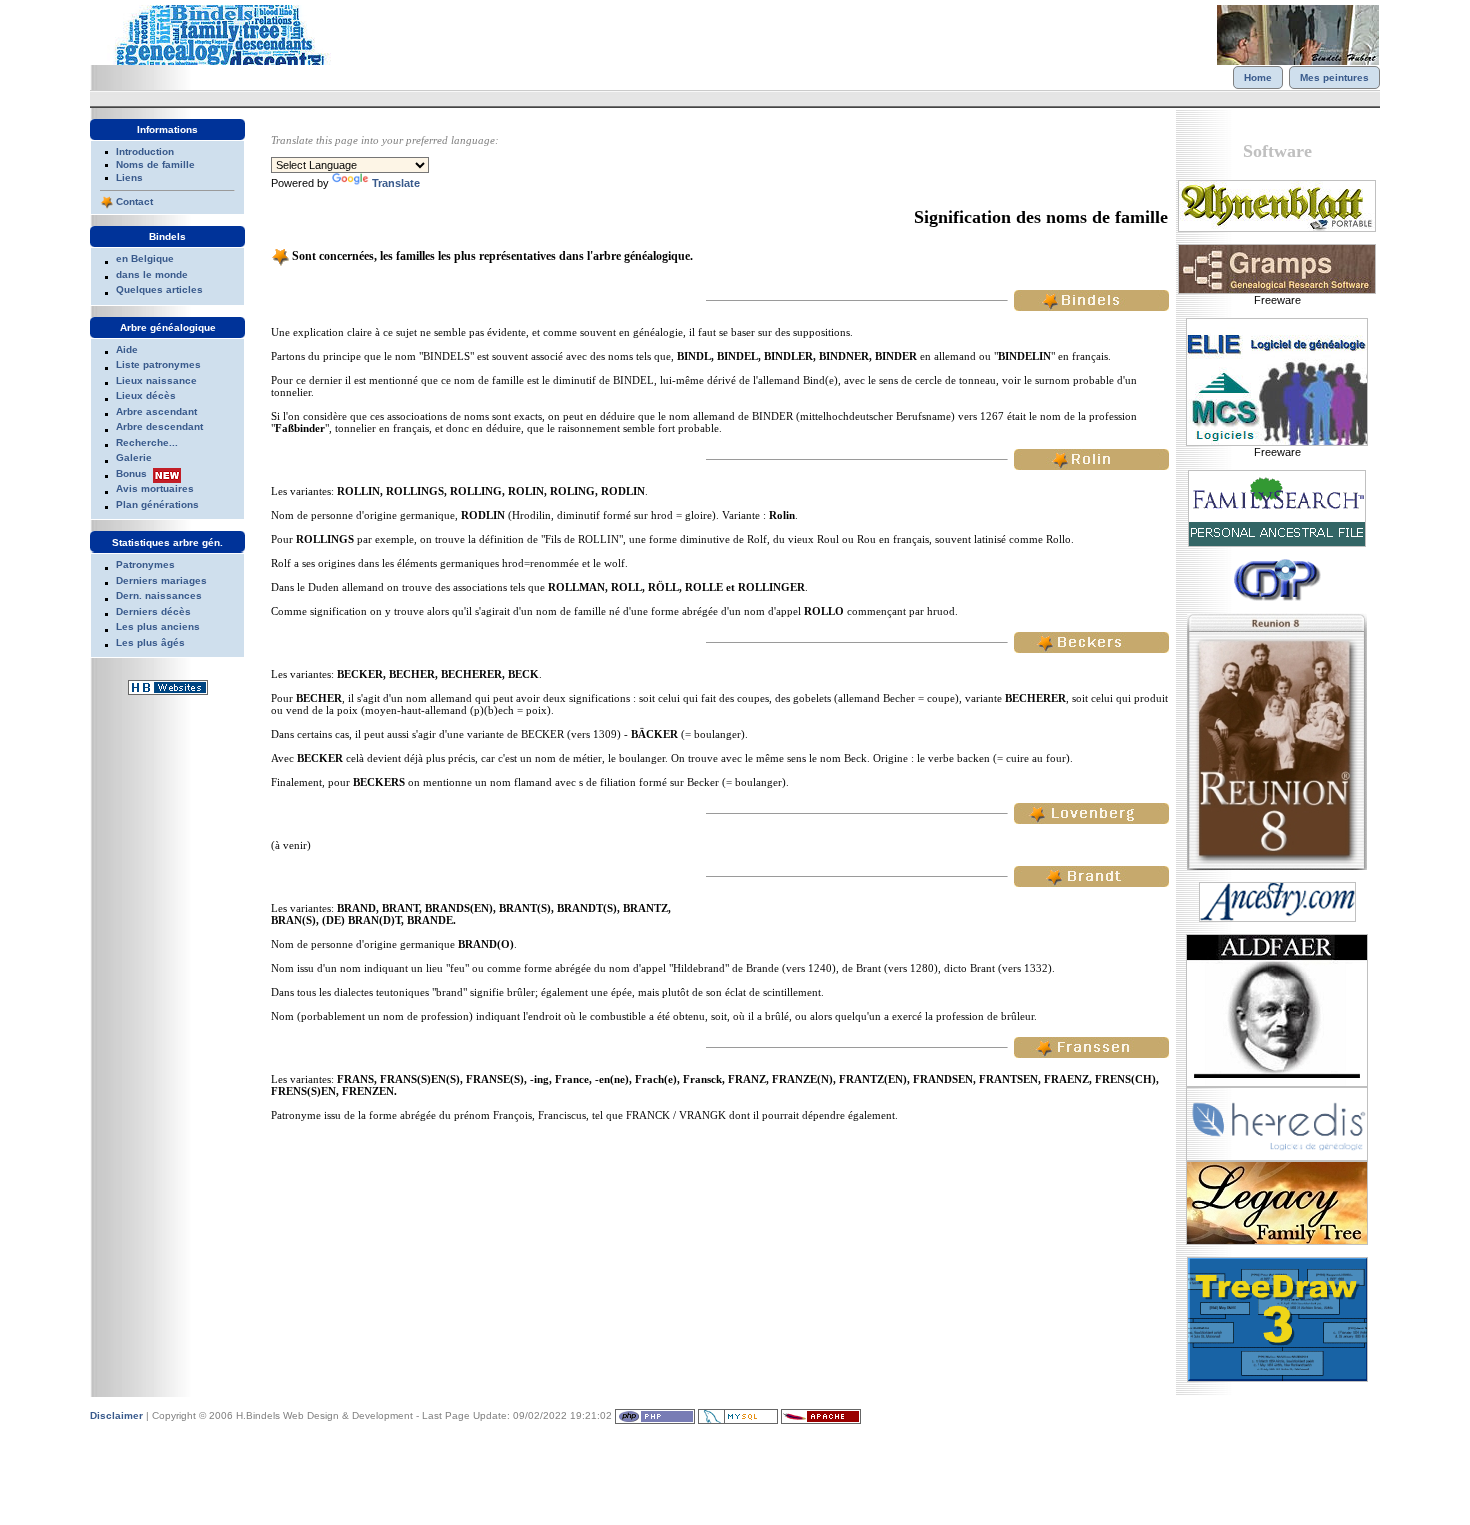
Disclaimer (116, 1415)
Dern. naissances (159, 595)
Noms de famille (155, 164)
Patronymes (145, 564)
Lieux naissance (156, 380)
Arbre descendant (159, 426)
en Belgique (145, 258)
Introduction (145, 151)
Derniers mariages (161, 580)
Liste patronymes (158, 364)
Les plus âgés (150, 642)
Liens (129, 177)
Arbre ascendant (156, 411)
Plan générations (157, 504)
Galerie (134, 457)
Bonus (131, 473)
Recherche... (147, 442)
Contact (134, 201)
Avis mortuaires (155, 488)
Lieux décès (146, 395)
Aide (127, 349)
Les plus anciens (158, 626)
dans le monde (152, 274)
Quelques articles (159, 289)
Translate (396, 183)
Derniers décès (153, 611)
